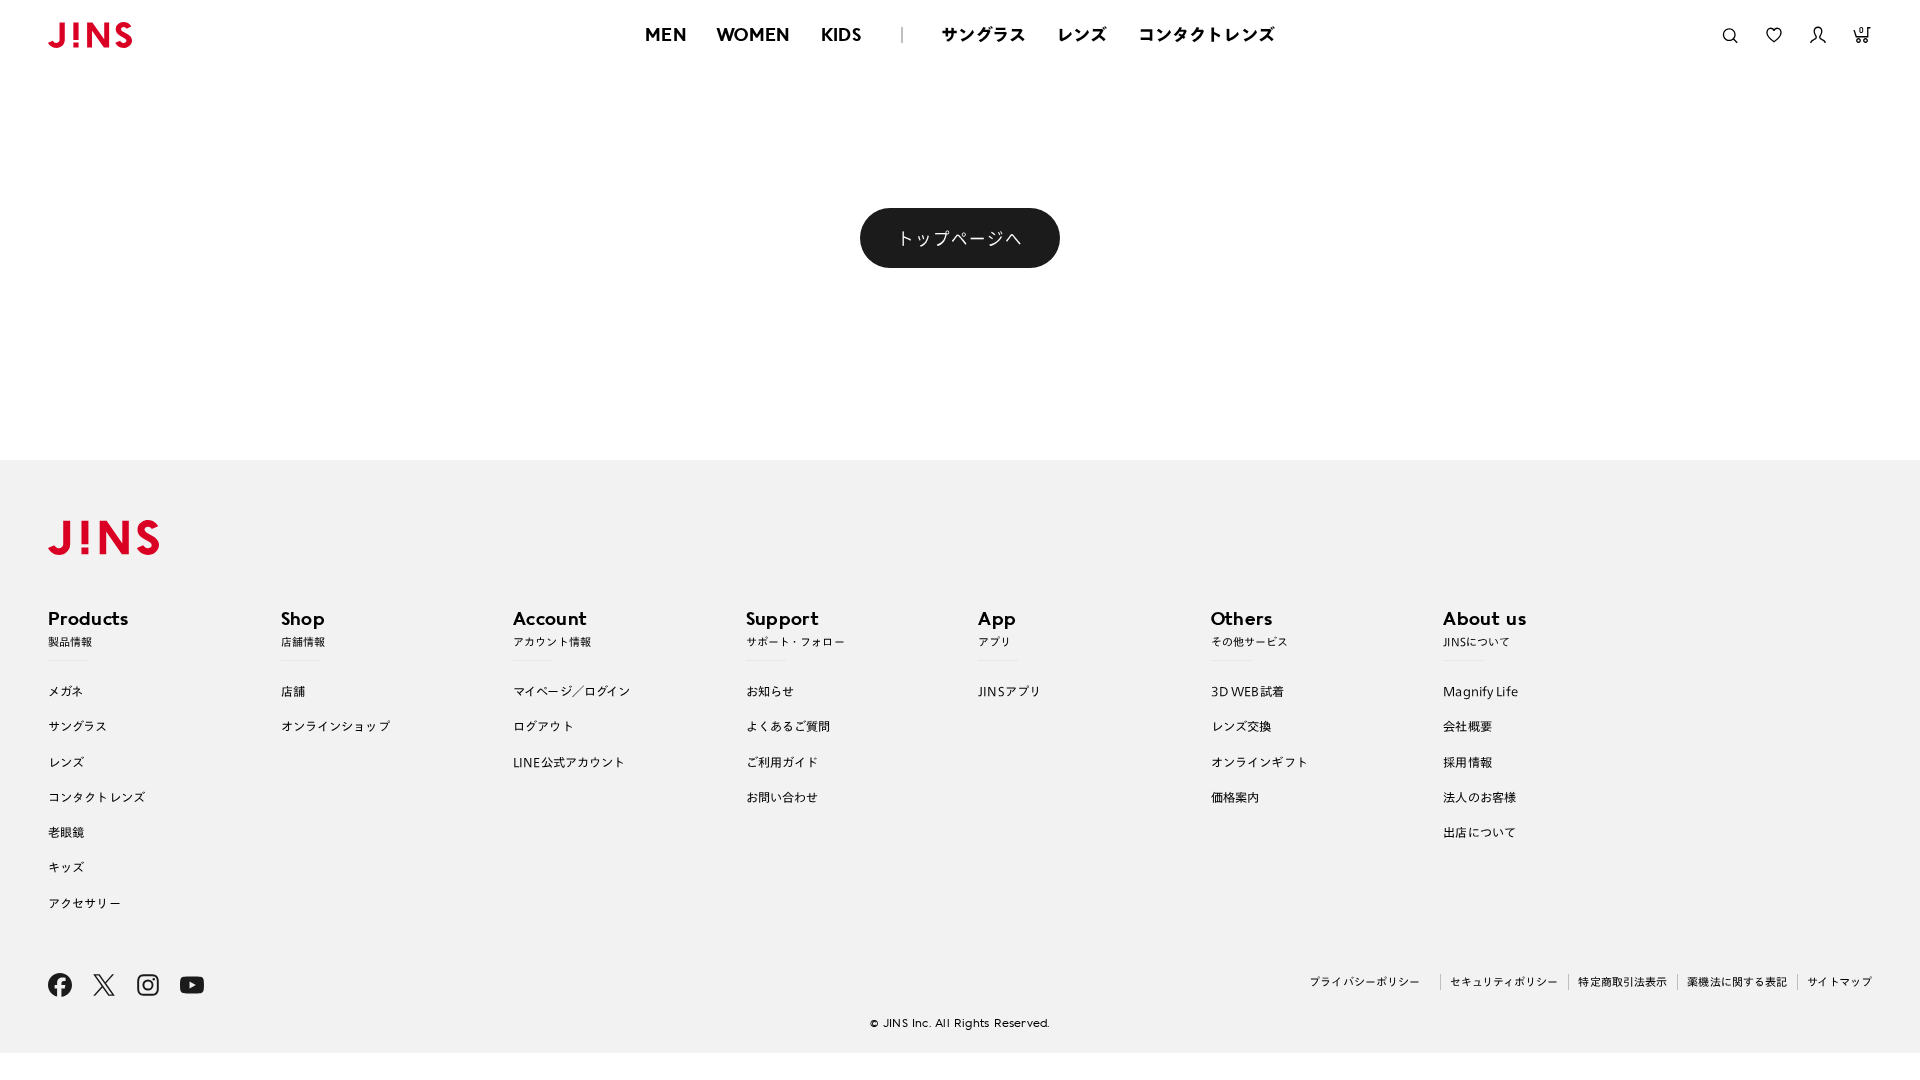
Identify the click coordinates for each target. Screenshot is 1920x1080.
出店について (1479, 832)
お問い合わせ (782, 797)
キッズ (66, 867)
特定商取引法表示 (1622, 981)
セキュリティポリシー (1504, 981)
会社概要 (1467, 726)
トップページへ (960, 238)
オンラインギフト (1259, 762)
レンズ (1082, 34)
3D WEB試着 (1247, 691)
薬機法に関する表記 (1737, 981)
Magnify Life (1480, 691)
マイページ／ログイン (571, 691)
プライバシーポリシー (1364, 981)
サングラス (983, 34)
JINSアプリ (1009, 691)
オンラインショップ (335, 726)
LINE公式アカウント (569, 762)
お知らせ (770, 691)
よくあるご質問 (788, 726)
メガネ (65, 691)
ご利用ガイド (782, 762)
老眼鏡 (66, 832)
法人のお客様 (1479, 797)
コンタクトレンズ (1206, 34)
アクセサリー (84, 903)
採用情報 (1467, 762)
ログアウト (543, 726)
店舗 (293, 691)
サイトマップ (1839, 981)
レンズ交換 (1241, 726)
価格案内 (1235, 797)
